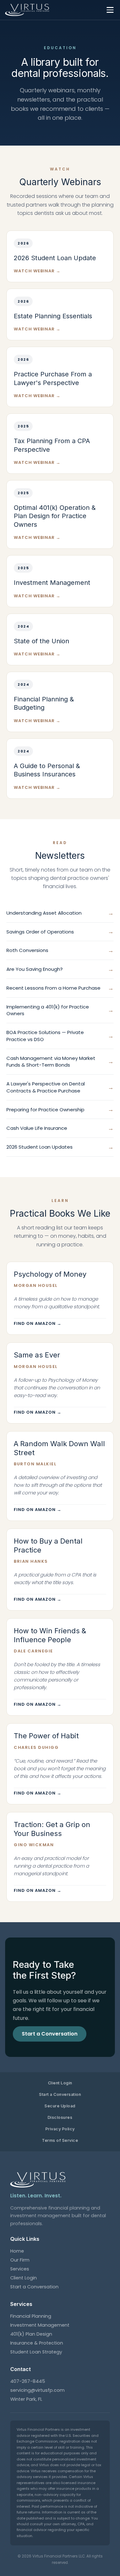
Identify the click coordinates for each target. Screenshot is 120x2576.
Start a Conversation (60, 2094)
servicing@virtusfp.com (37, 2390)
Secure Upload (60, 2106)
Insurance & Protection (37, 2343)
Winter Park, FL (26, 2399)
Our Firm (20, 2260)
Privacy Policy (60, 2129)
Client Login (60, 2083)
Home (17, 2251)
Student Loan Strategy (36, 2352)
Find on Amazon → (38, 1323)
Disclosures (60, 2117)
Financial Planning (31, 2316)
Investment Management (40, 2325)
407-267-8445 (28, 2381)
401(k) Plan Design (31, 2334)
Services (20, 2269)
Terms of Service (60, 2140)
